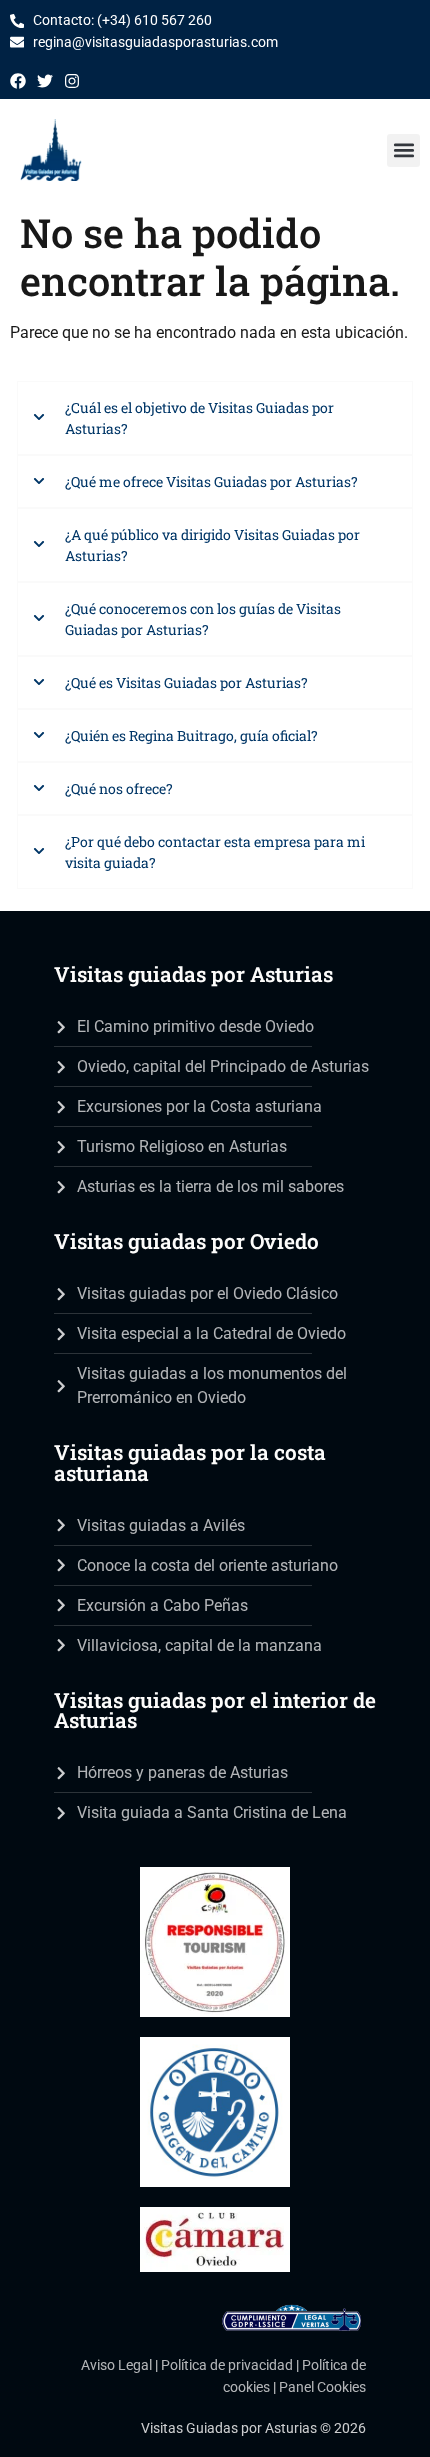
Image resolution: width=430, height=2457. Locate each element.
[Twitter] (45, 81)
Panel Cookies (322, 2387)
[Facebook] (18, 81)
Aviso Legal (116, 2365)
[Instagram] (72, 81)
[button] (403, 150)
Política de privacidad (227, 2365)
